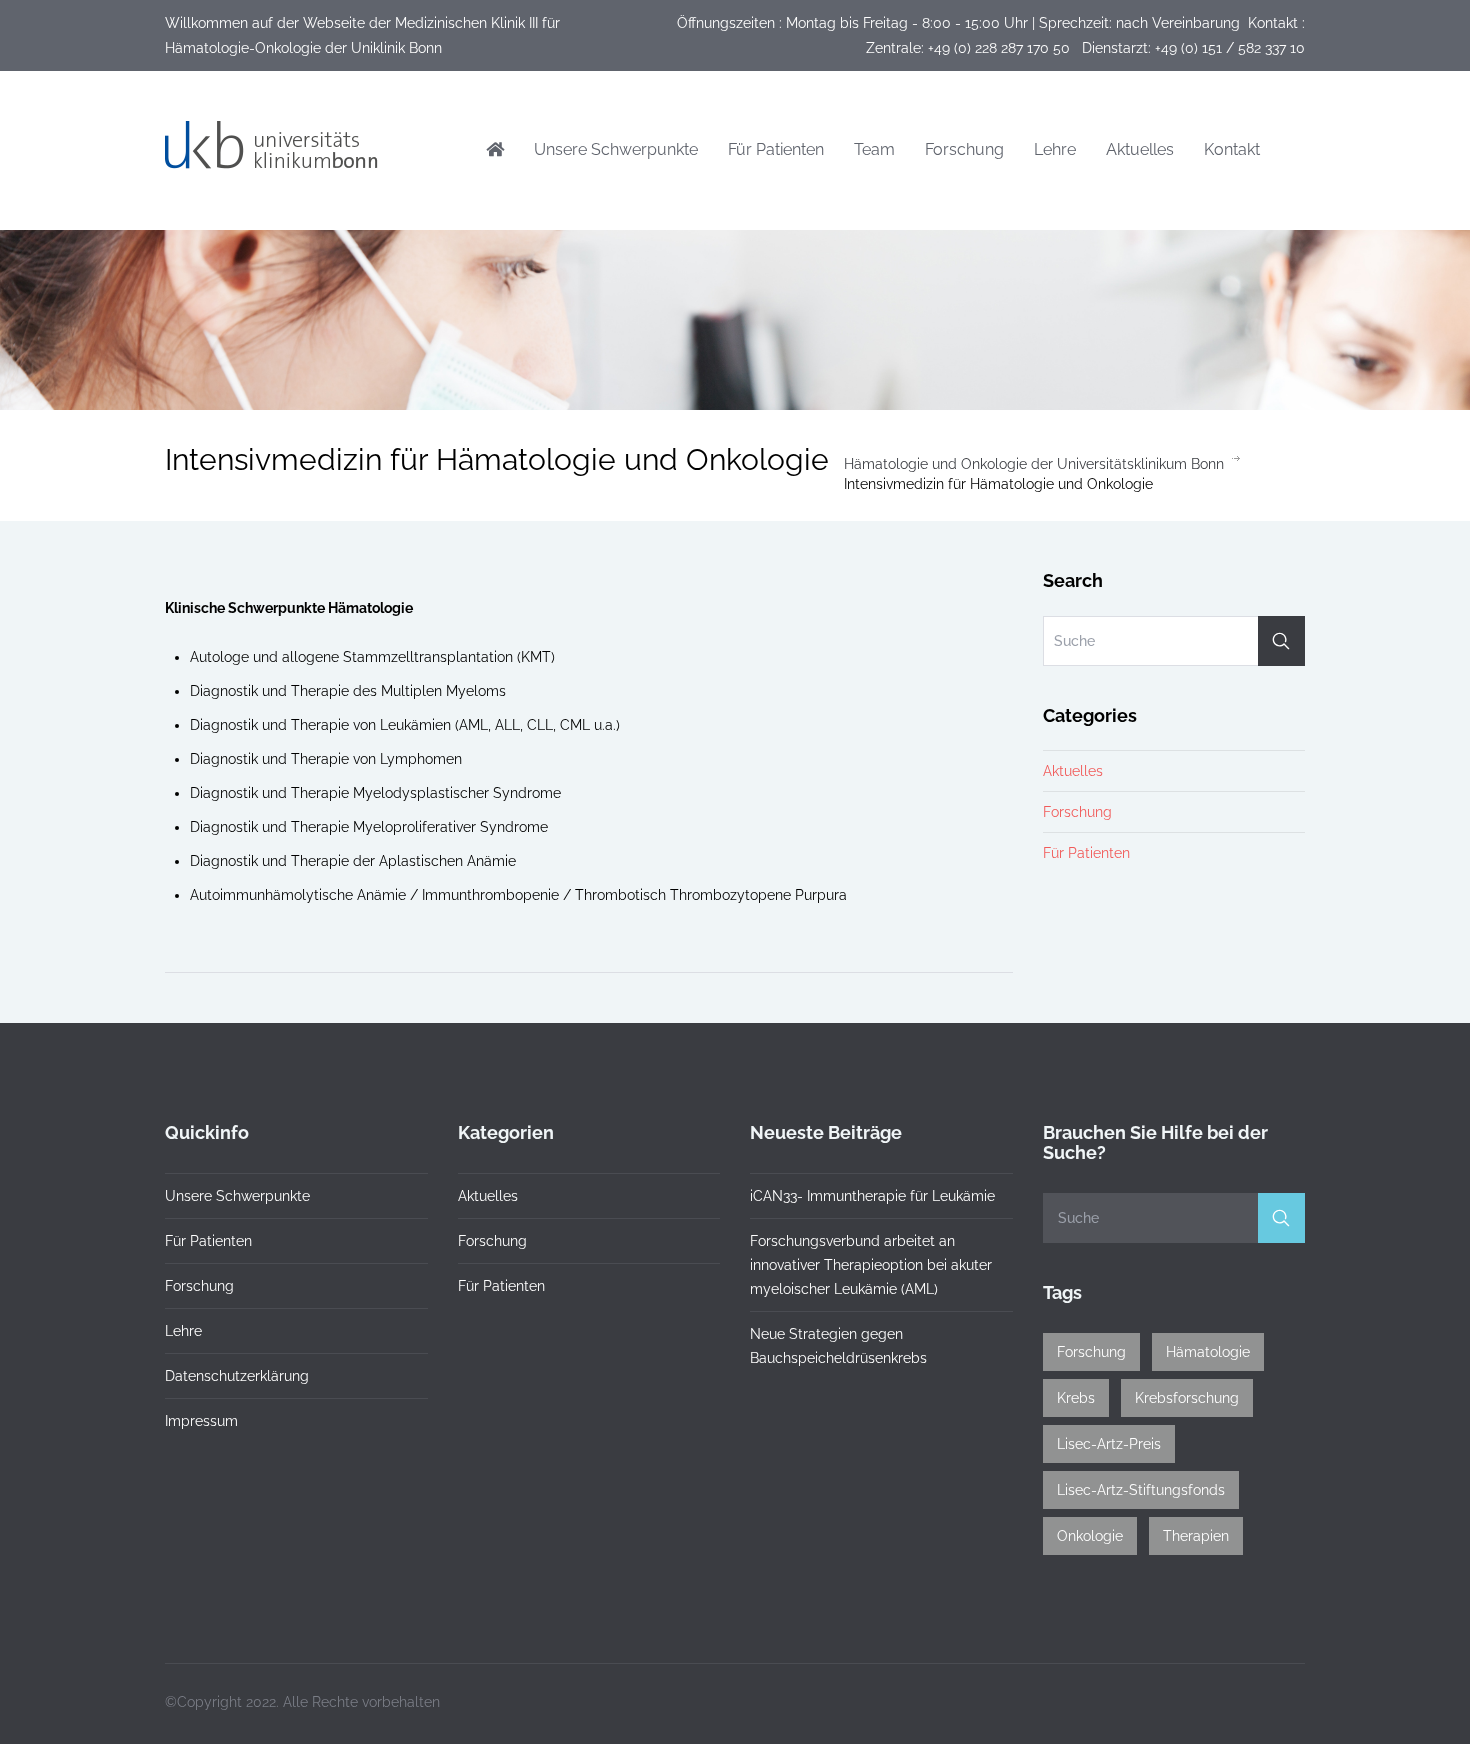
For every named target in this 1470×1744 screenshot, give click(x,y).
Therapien (1196, 1536)
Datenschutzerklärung (237, 1376)
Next (1003, 571)
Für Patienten (776, 149)
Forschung (964, 149)
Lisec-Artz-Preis (1109, 1444)
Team (874, 149)
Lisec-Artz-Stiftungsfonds (1141, 1490)
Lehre (1055, 149)
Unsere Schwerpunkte (616, 149)
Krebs (1076, 1398)
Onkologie (1090, 1536)
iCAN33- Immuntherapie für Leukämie (872, 1196)
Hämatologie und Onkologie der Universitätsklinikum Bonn (1034, 464)
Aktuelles (1140, 149)
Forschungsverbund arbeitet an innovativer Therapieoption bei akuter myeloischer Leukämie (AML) (871, 1265)
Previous (175, 571)
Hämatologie (1208, 1352)
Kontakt (1232, 149)
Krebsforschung (1187, 1398)
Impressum (201, 1421)
